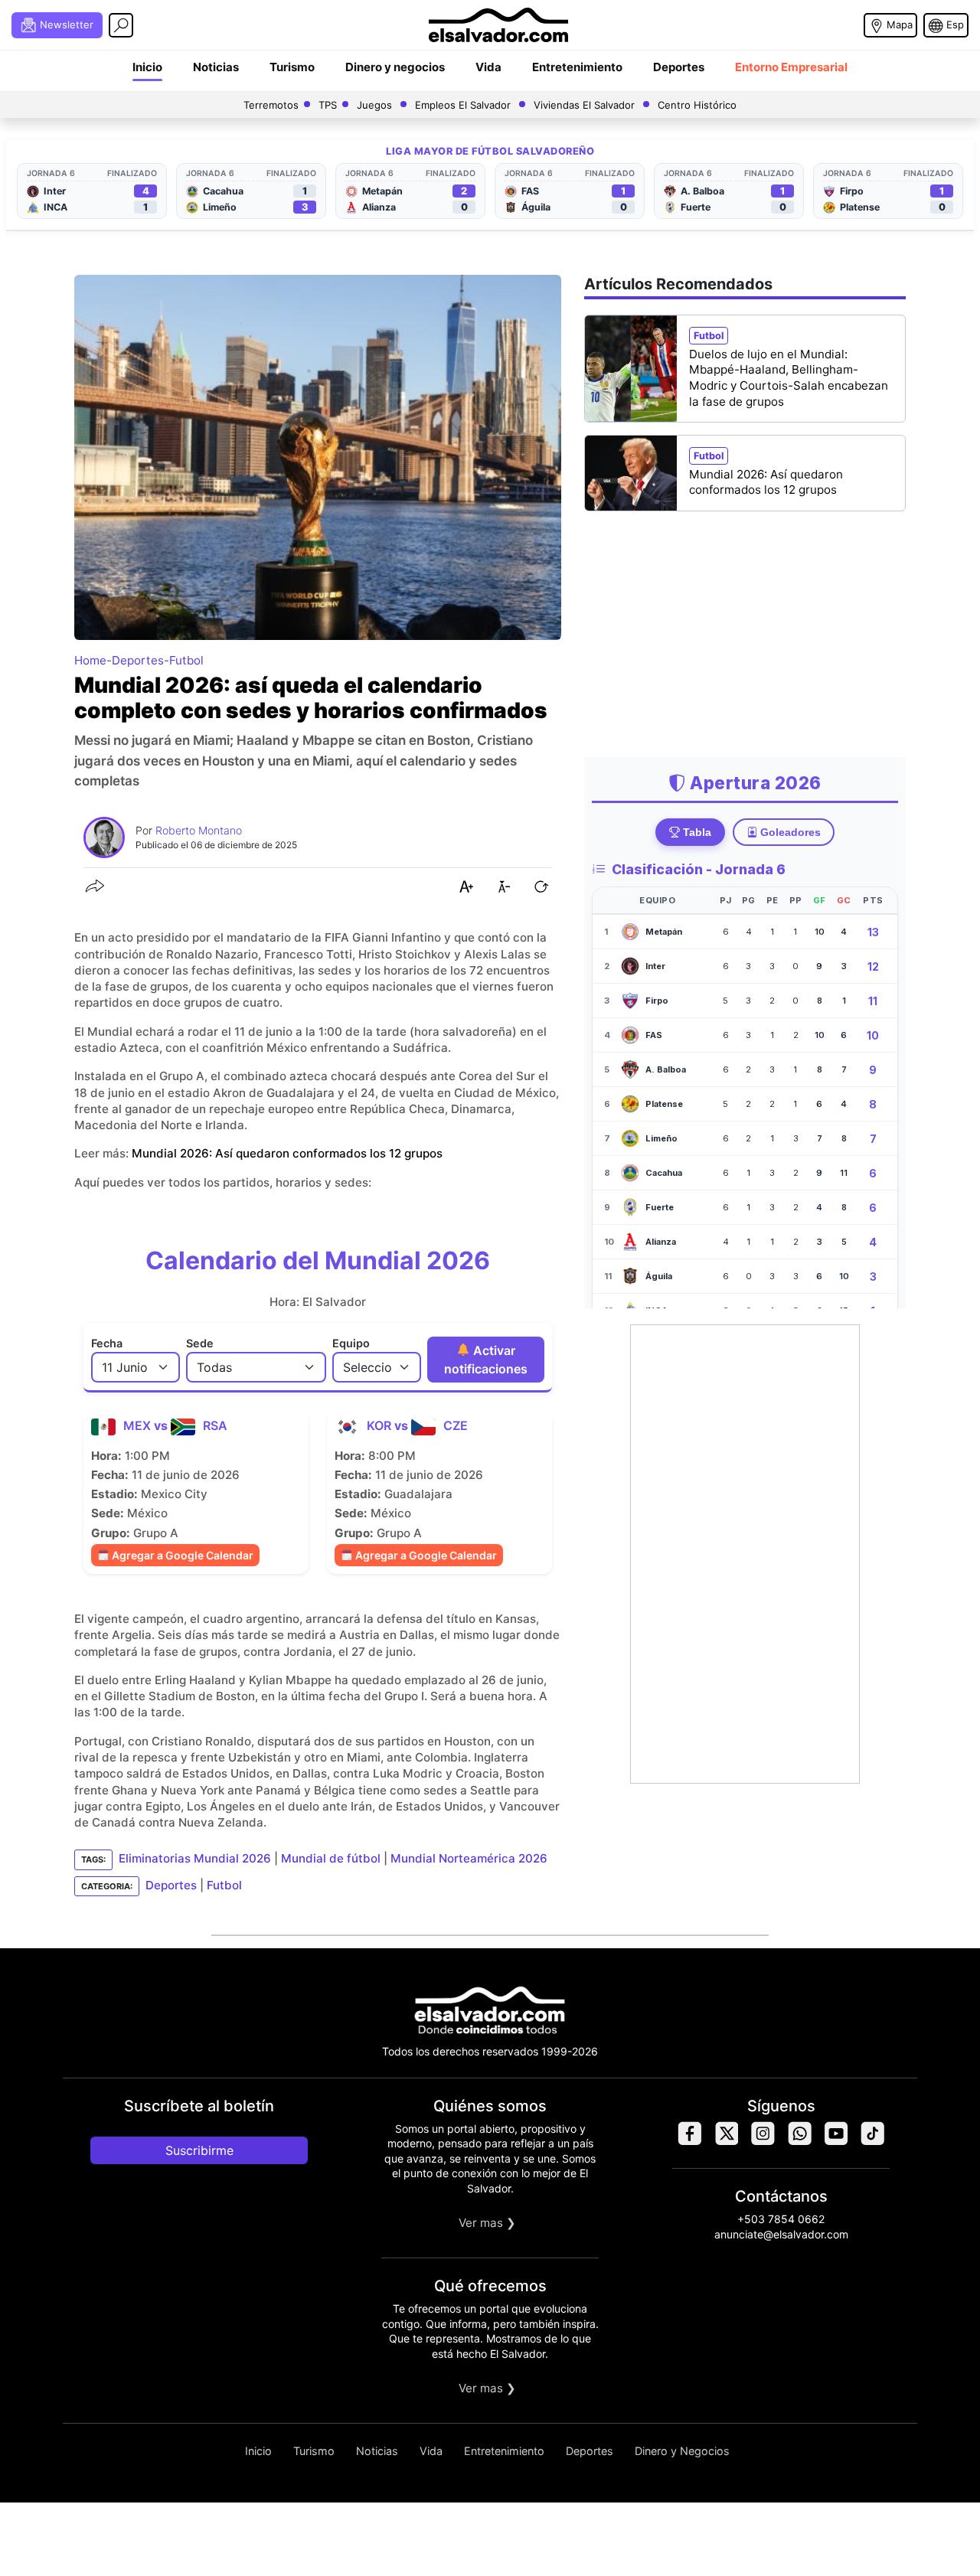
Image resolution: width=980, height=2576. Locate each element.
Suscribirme (199, 2150)
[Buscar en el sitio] (121, 25)
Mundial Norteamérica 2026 (469, 1859)
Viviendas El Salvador (584, 105)
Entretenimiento (577, 67)
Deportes (679, 67)
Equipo (351, 1343)
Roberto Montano (199, 830)
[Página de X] (726, 2142)
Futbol (186, 660)
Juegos (374, 105)
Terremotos (271, 105)
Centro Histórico (697, 105)
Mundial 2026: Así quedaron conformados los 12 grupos (287, 1153)
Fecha (107, 1343)
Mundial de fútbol (331, 1859)
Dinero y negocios (395, 67)
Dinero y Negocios (682, 2451)
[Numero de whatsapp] (799, 2142)
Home (90, 660)
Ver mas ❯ (487, 2223)
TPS (328, 105)
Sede (200, 1343)
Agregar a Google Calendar (181, 1555)
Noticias (216, 67)
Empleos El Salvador (463, 105)
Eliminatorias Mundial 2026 (195, 1859)
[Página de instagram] (763, 2142)
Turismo (292, 67)
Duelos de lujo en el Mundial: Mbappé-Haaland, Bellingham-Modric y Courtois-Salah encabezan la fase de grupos (789, 378)
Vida (488, 67)
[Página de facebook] (689, 2142)
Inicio (147, 67)
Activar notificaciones (486, 1360)
